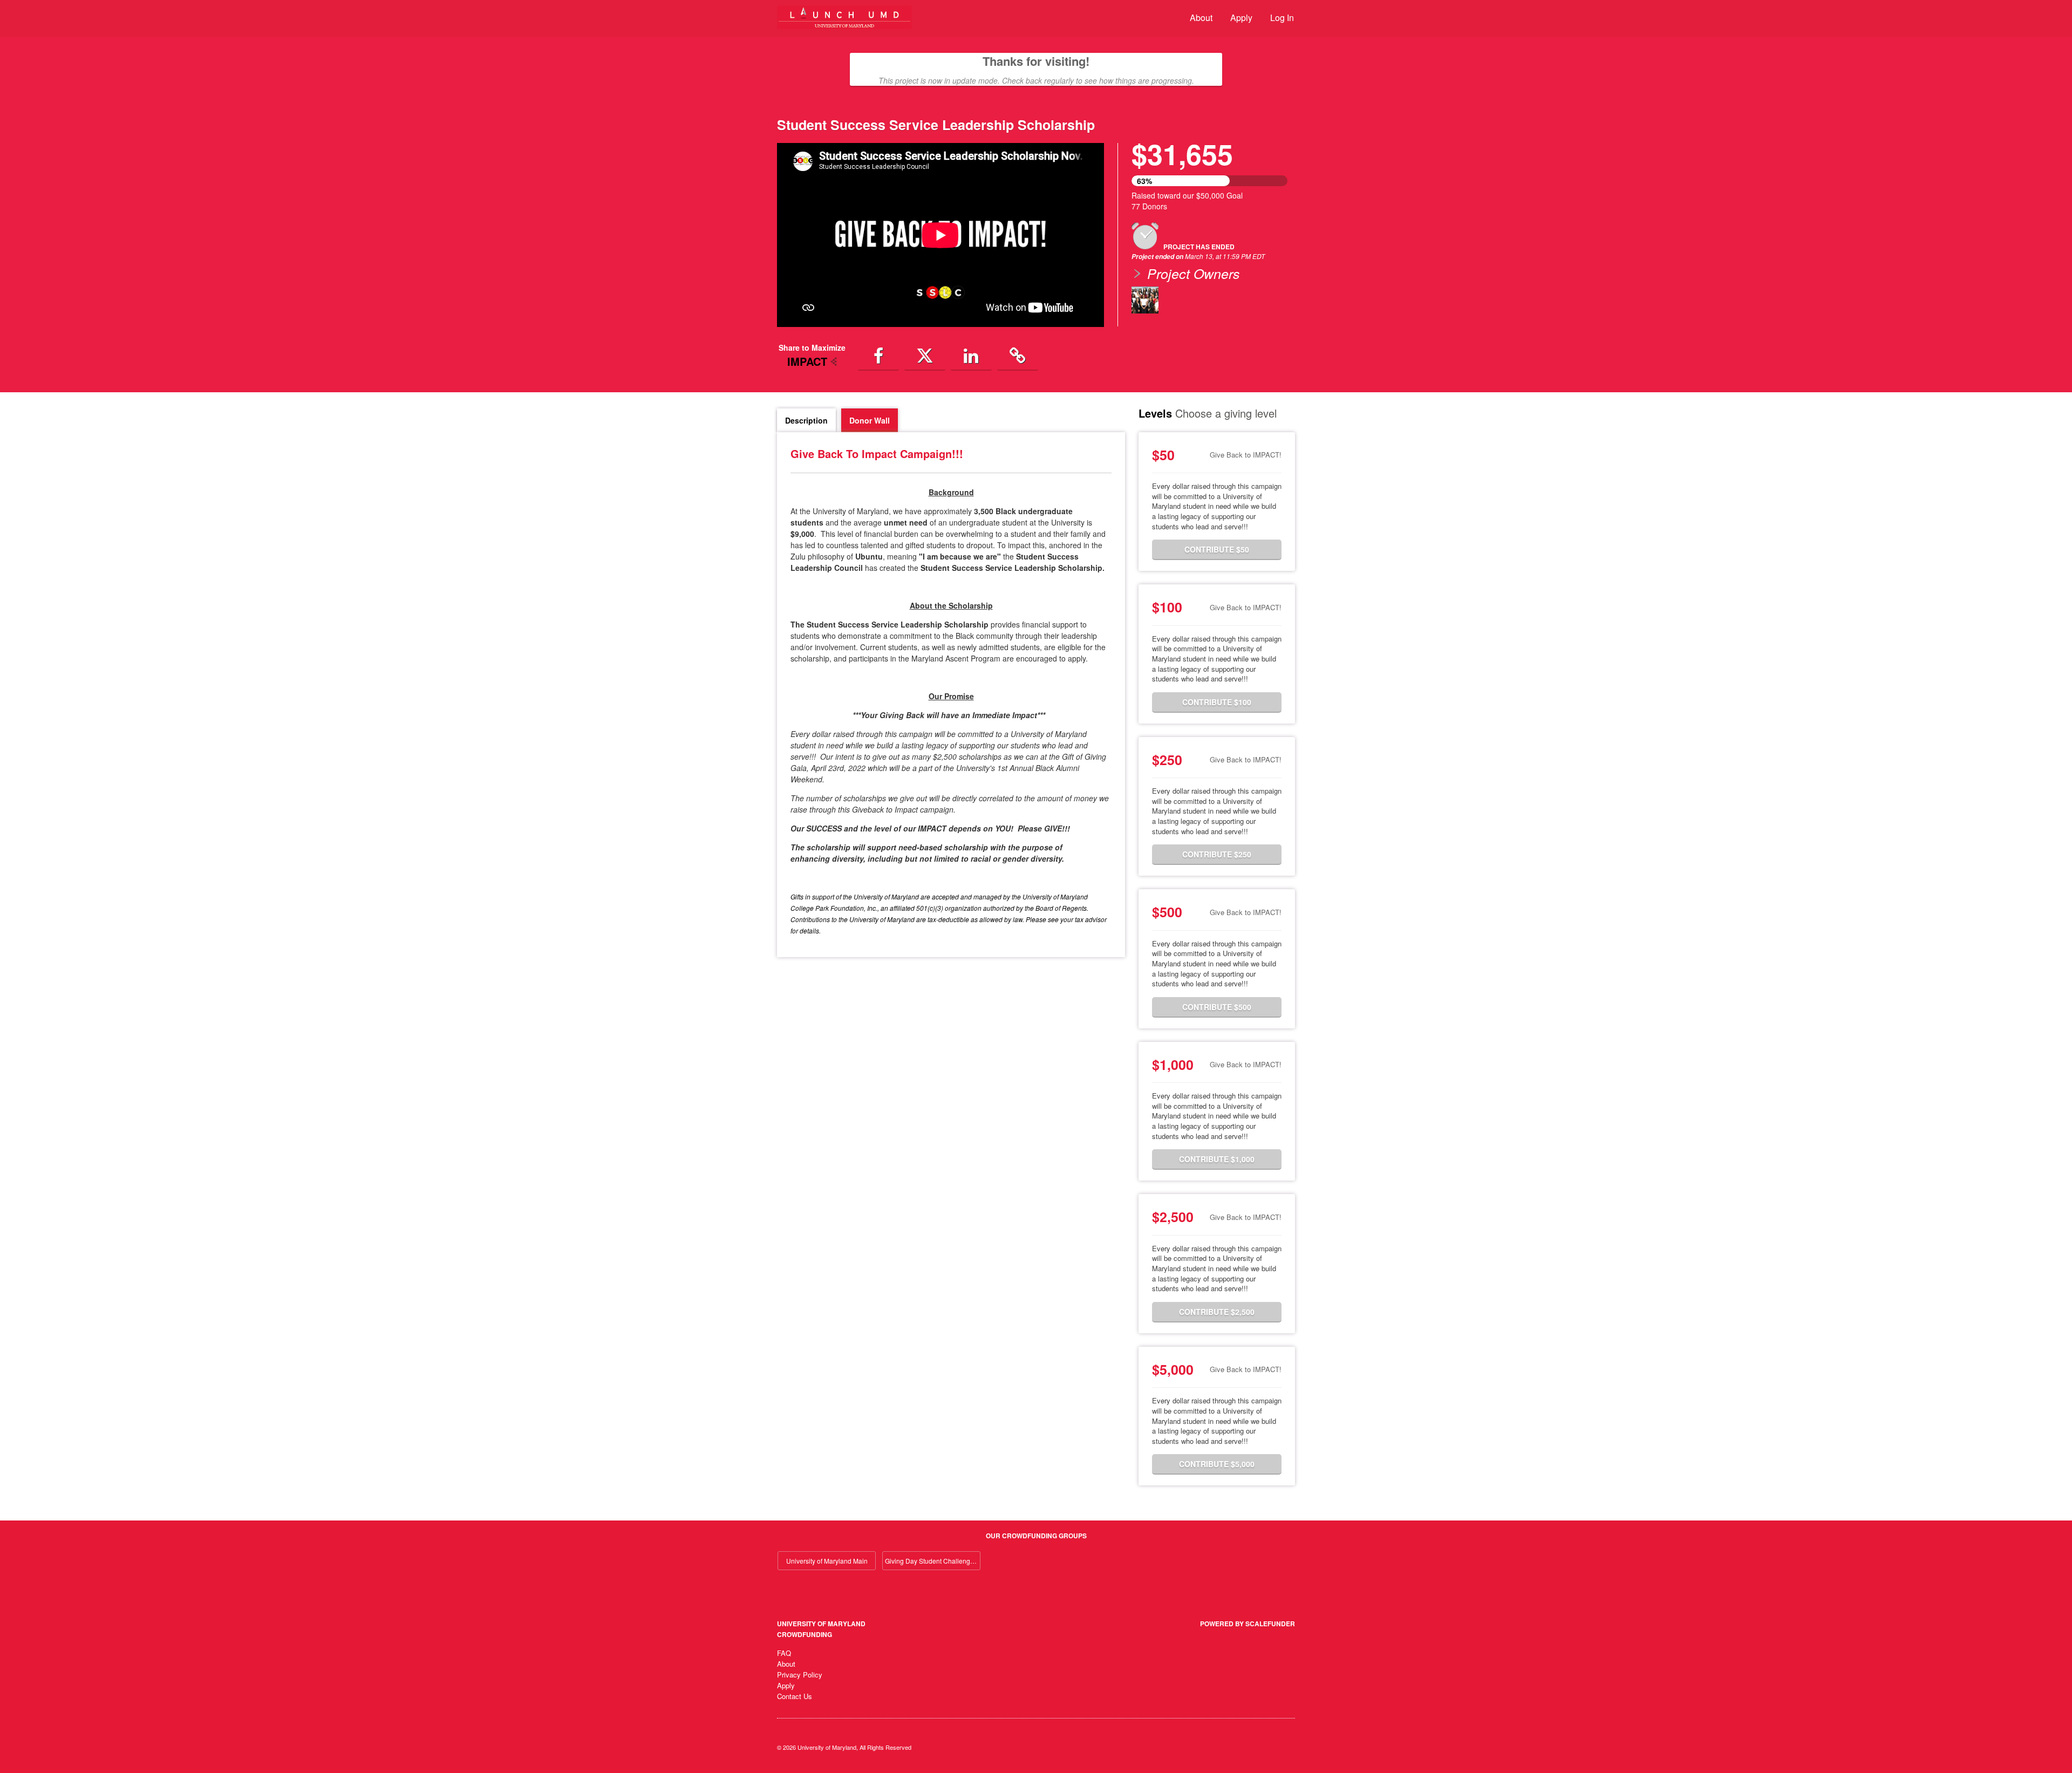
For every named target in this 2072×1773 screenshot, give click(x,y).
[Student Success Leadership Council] (1145, 300)
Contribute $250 (1217, 854)
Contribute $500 (1217, 1007)
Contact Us (795, 1696)
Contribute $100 (1217, 702)
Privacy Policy (800, 1675)
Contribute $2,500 (1217, 1312)
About (1201, 18)
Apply (1241, 18)
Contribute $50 (1217, 549)
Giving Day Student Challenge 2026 (933, 1561)
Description (806, 420)
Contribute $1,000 (1217, 1159)
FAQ (784, 1653)
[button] (878, 356)
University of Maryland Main (827, 1561)
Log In (1282, 18)
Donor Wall (870, 420)
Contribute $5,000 (1217, 1464)
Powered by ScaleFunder (1248, 1624)
